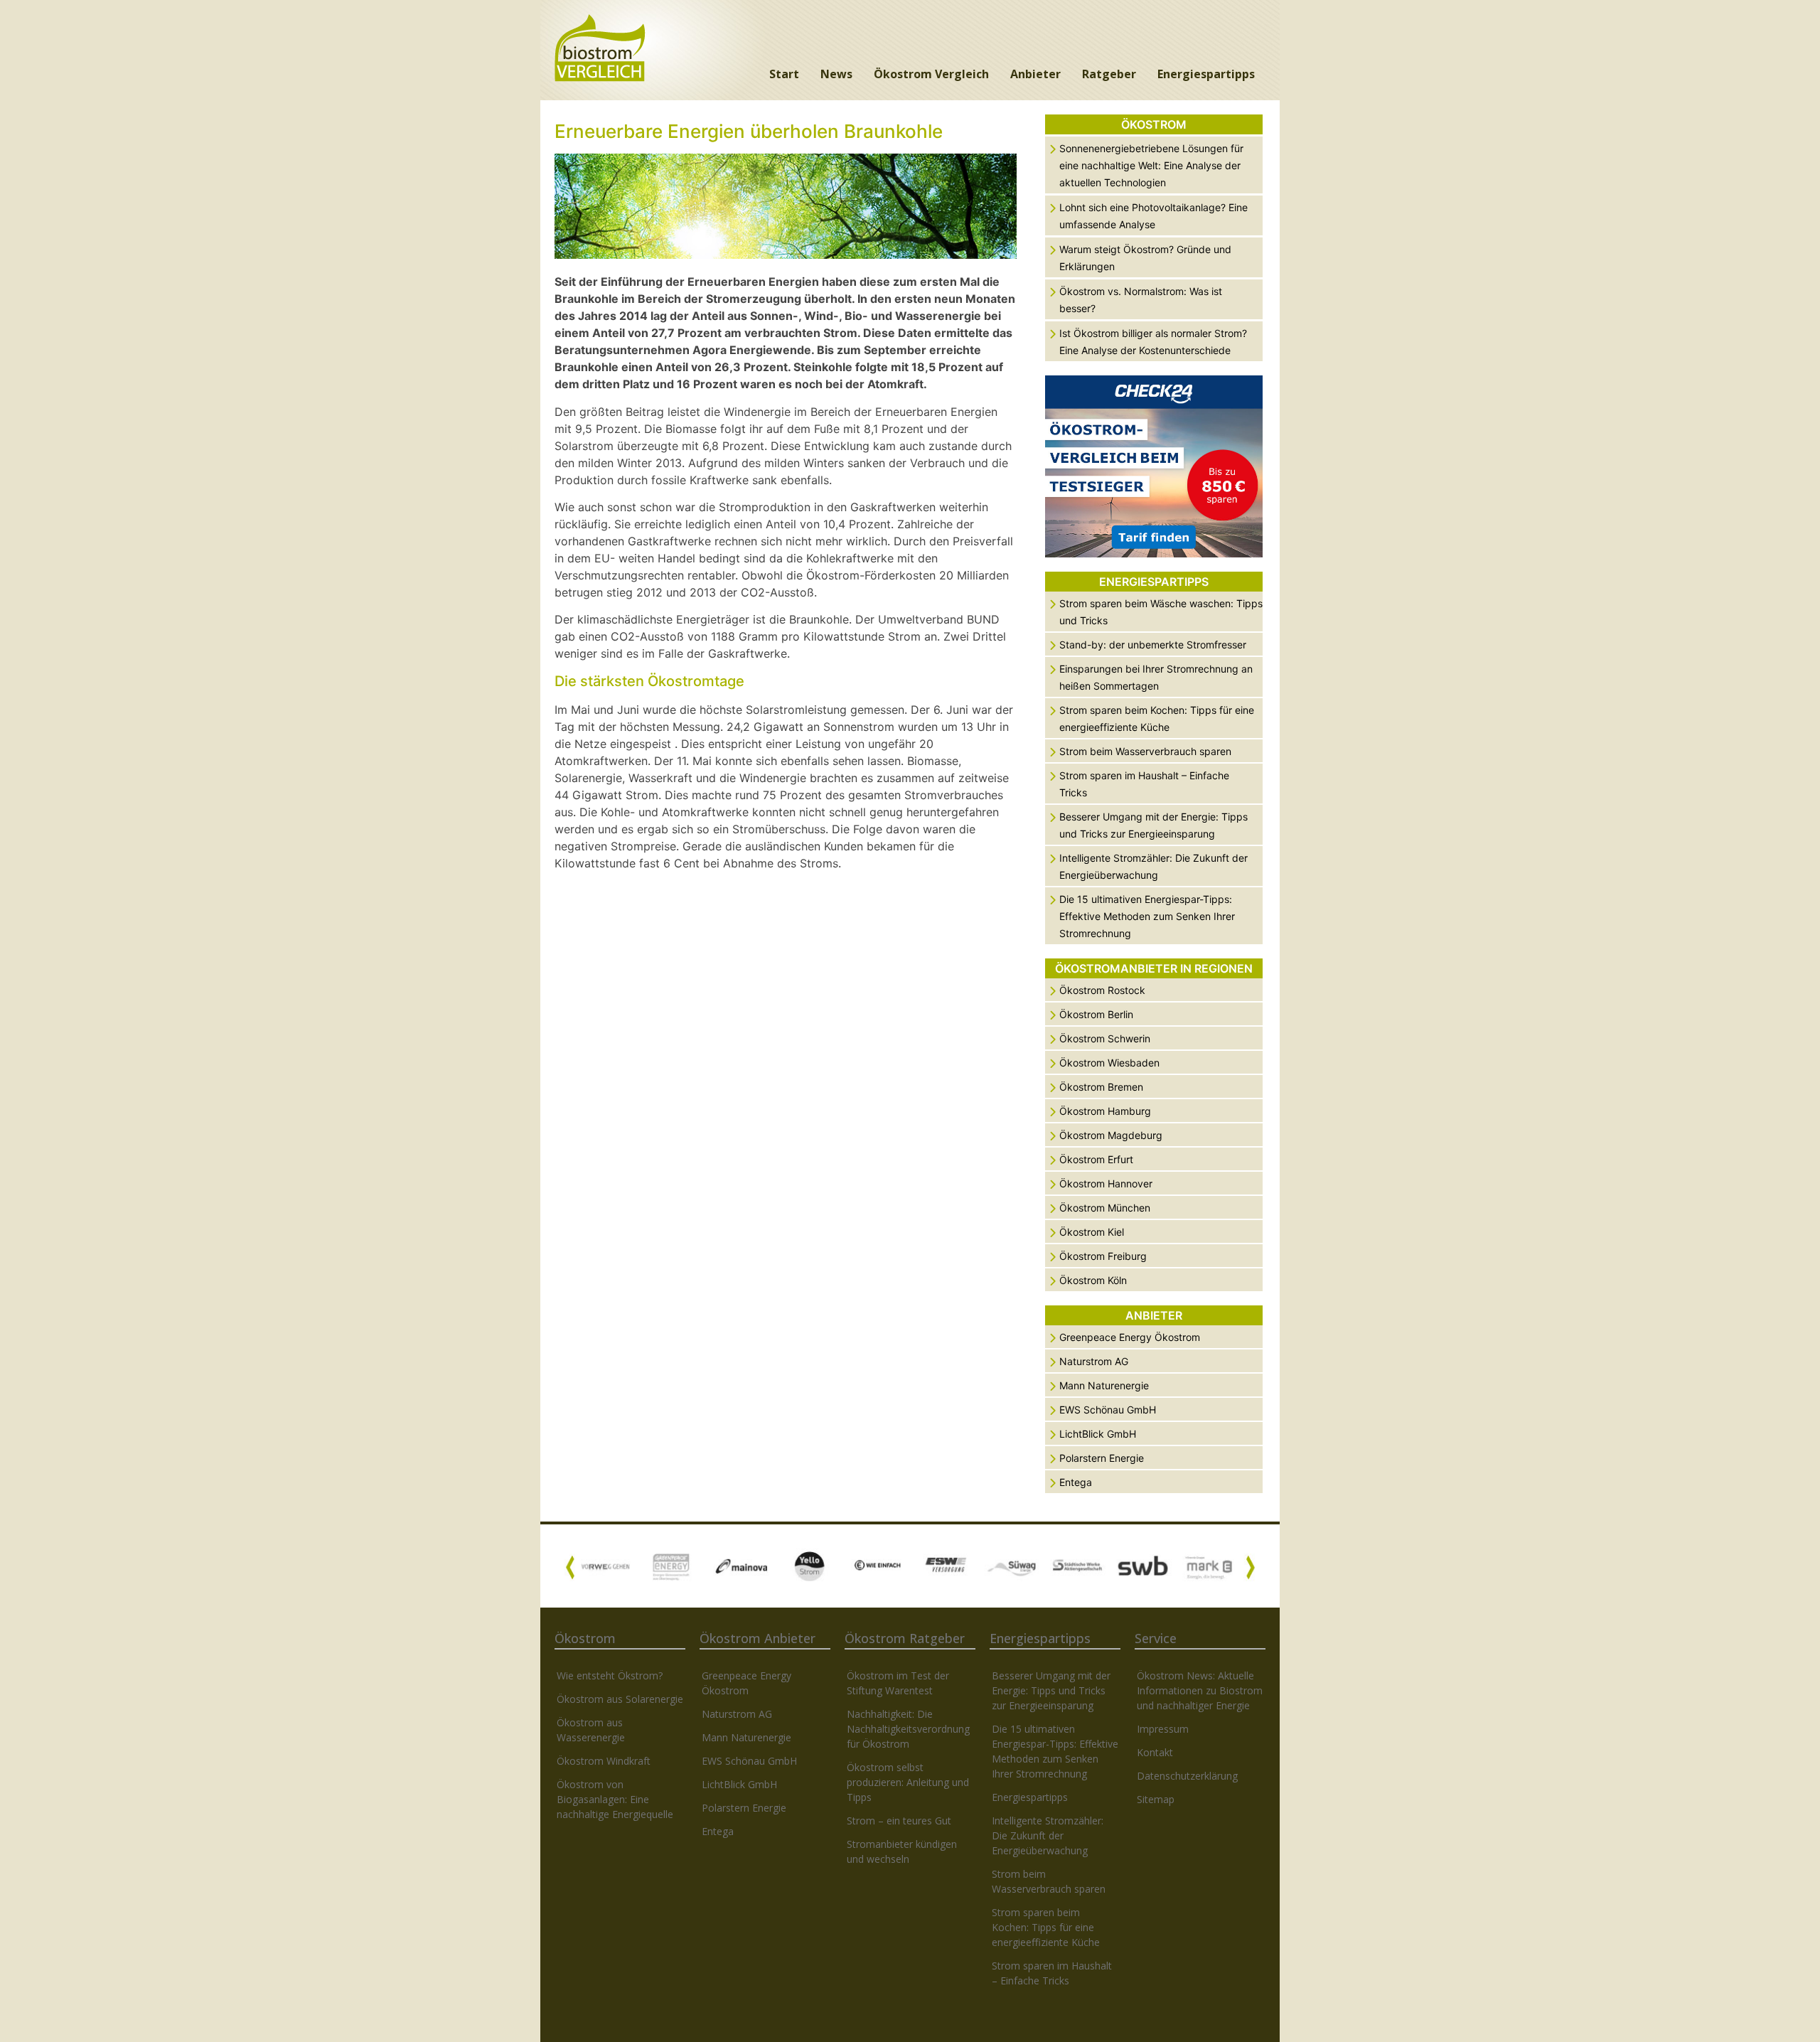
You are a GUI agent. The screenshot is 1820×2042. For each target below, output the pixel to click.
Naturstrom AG (1094, 1361)
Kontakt (1155, 1752)
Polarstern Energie (1102, 1458)
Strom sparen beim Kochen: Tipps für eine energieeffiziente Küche (1046, 1927)
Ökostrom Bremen (1101, 1087)
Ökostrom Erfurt (1096, 1159)
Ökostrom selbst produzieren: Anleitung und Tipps (908, 1782)
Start (784, 74)
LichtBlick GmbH (1098, 1434)
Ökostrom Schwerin (1105, 1038)
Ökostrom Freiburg (1103, 1256)
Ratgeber (1109, 74)
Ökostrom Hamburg (1105, 1111)
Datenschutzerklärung (1187, 1776)
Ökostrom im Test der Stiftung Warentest (898, 1683)
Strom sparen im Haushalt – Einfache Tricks (1052, 1973)
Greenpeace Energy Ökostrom (1130, 1337)
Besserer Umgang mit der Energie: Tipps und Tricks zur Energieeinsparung (1051, 1690)
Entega (1076, 1482)
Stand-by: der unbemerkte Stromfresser (1153, 645)
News (836, 74)
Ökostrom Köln (1093, 1280)
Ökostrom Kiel (1092, 1232)
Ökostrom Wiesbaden (1109, 1063)
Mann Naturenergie (1104, 1385)
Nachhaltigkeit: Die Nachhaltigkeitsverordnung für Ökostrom (908, 1729)
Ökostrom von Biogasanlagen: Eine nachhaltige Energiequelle (615, 1799)
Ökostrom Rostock (1102, 990)
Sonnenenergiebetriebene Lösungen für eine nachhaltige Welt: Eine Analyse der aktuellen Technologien (1151, 165)
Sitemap (1156, 1799)
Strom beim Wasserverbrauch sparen (1145, 751)
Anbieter (1035, 74)
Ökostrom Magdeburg (1111, 1135)
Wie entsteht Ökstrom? (610, 1675)
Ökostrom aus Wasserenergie (591, 1730)
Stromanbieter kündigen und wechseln (902, 1851)
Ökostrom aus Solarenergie (620, 1699)
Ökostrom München (1105, 1208)
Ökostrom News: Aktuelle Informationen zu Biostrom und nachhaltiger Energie (1200, 1690)
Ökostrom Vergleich (931, 74)
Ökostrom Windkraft (604, 1761)
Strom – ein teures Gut (899, 1821)
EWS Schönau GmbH (1108, 1410)
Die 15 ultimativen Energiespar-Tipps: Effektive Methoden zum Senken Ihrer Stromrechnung (1147, 916)
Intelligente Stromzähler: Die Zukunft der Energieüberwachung (1048, 1835)
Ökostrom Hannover (1106, 1183)
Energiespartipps (1206, 74)
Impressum (1163, 1729)
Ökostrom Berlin (1096, 1014)
